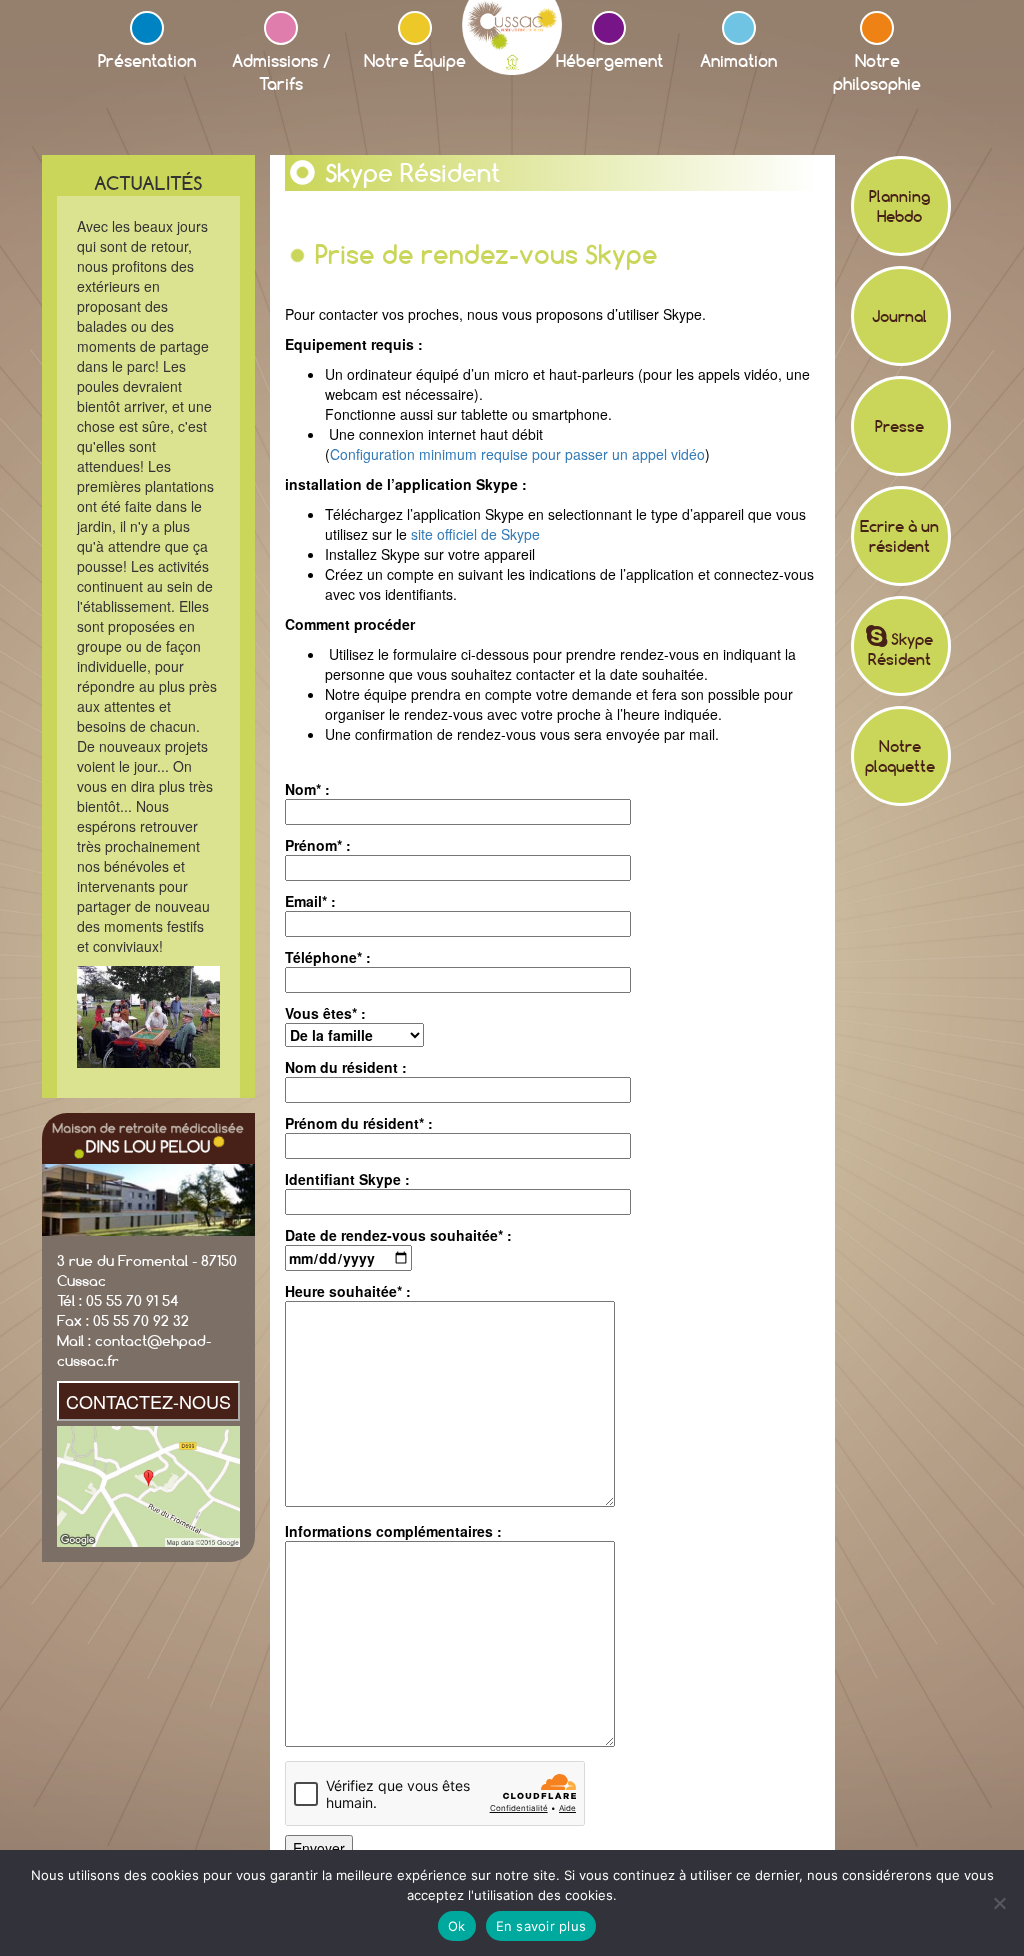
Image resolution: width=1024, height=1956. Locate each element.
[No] (999, 1903)
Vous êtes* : (325, 1013)
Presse (899, 426)
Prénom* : (318, 845)
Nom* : (307, 789)
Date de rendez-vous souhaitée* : (398, 1235)
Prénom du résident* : (359, 1123)
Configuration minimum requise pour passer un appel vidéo (517, 454)
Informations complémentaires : (393, 1531)
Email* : (310, 901)
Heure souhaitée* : (348, 1291)
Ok (457, 1926)
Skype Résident (900, 649)
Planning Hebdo (899, 206)
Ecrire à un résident (899, 536)
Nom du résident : (346, 1067)
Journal (899, 316)
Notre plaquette (900, 756)
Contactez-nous (148, 1401)
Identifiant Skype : (347, 1179)
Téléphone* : (328, 957)
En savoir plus (541, 1926)
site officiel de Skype (475, 534)
